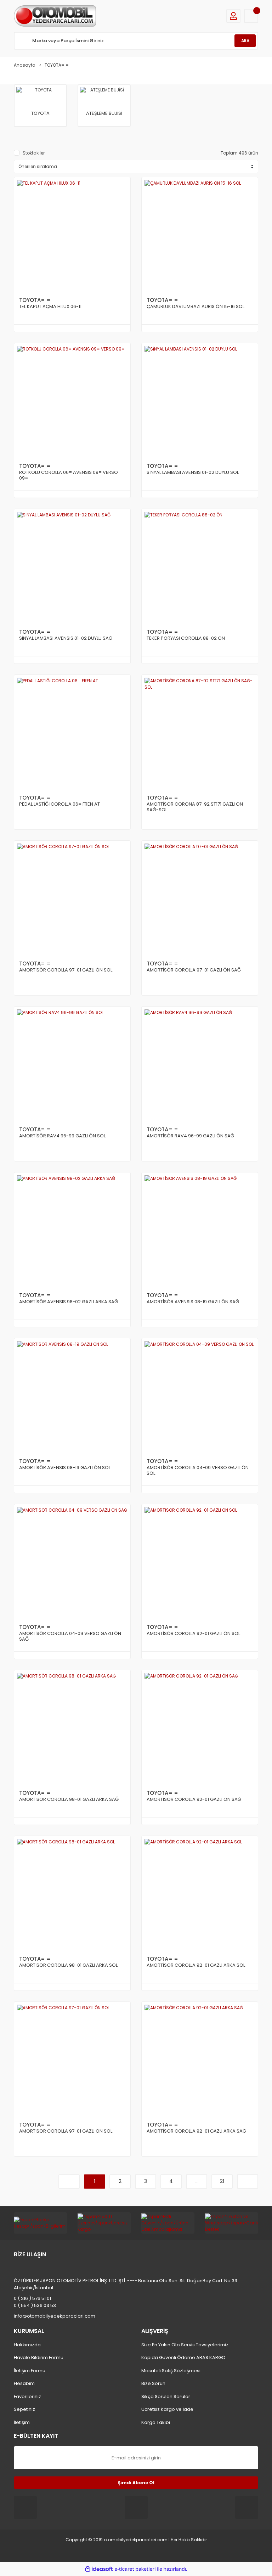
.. (197, 2181)
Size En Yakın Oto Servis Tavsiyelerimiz (185, 2345)
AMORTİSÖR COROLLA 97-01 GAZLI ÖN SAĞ (194, 970)
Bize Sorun (153, 2383)
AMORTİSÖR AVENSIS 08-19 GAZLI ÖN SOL (65, 1468)
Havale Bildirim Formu (39, 2357)
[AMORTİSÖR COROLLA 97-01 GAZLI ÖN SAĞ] (200, 899)
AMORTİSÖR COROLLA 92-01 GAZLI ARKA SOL (196, 1965)
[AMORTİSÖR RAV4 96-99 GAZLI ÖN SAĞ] (200, 1065)
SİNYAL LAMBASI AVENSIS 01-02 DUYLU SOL (193, 473)
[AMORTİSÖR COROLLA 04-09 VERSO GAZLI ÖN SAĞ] (72, 1562)
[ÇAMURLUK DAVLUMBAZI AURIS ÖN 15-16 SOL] (200, 235)
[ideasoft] (99, 2569)
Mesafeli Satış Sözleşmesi (171, 2371)
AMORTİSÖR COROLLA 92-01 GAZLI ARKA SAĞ (196, 2131)
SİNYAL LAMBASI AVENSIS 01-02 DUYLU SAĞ (66, 639)
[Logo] (55, 16)
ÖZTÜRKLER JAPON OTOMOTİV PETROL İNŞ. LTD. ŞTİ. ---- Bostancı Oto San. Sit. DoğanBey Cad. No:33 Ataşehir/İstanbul (126, 2284)
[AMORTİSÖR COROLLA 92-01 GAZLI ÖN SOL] (200, 1562)
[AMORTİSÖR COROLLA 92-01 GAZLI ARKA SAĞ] (200, 2060)
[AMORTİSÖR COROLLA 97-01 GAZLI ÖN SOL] (72, 899)
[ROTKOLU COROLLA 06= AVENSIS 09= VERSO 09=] (72, 401)
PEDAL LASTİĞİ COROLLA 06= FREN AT (59, 804)
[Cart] (251, 16)
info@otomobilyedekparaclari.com (55, 2316)
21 (222, 2181)
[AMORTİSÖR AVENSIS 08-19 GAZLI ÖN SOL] (72, 1396)
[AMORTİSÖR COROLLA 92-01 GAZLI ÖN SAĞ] (200, 1728)
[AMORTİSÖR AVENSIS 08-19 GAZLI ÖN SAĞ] (200, 1231)
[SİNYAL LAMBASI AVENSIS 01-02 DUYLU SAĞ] (72, 567)
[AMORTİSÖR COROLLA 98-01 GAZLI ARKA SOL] (72, 1894)
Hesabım (24, 2383)
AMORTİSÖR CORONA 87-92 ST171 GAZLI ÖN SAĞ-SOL (195, 807)
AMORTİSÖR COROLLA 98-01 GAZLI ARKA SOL (68, 1965)
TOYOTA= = (57, 65)
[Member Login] (233, 16)
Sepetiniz (24, 2409)
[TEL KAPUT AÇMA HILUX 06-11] (72, 235)
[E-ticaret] (135, 2569)
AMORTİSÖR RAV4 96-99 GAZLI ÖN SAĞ (190, 1136)
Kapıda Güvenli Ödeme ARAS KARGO (183, 2357)
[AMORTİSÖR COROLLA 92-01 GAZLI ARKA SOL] (200, 1894)
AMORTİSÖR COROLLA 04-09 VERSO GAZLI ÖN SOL (198, 1471)
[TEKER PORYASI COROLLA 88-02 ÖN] (200, 567)
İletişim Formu (30, 2371)
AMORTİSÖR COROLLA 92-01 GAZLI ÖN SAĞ (194, 1800)
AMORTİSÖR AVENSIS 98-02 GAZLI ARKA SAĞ (69, 1302)
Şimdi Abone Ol (136, 2483)
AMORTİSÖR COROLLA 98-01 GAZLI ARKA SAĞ (69, 1800)
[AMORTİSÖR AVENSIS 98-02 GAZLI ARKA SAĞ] (72, 1231)
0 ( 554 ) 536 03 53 (35, 2305)
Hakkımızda (27, 2345)
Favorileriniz (27, 2396)
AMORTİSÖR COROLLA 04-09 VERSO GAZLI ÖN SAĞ (70, 1637)
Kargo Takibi (156, 2422)
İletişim (22, 2422)
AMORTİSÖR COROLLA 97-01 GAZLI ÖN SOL (66, 970)
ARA (245, 41)
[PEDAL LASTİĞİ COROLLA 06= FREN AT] (72, 733)
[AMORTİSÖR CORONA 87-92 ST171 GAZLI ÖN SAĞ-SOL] (200, 733)
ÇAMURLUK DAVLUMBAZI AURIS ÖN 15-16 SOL (195, 307)
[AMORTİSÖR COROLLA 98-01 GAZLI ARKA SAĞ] (72, 1728)
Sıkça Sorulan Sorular (166, 2396)
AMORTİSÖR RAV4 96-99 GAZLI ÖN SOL (62, 1136)
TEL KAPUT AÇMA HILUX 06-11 (50, 307)
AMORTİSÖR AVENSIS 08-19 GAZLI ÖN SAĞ (193, 1302)
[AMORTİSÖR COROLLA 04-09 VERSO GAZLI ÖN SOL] (200, 1396)
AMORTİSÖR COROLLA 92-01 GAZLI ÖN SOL (193, 1634)
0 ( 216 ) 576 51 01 (32, 2298)
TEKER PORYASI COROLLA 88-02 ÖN (186, 639)
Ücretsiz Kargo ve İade (167, 2409)
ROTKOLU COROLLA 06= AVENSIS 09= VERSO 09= (69, 475)
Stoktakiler (34, 153)
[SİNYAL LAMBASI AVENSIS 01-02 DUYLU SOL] (200, 401)
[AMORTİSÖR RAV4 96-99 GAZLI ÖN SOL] (72, 1065)
